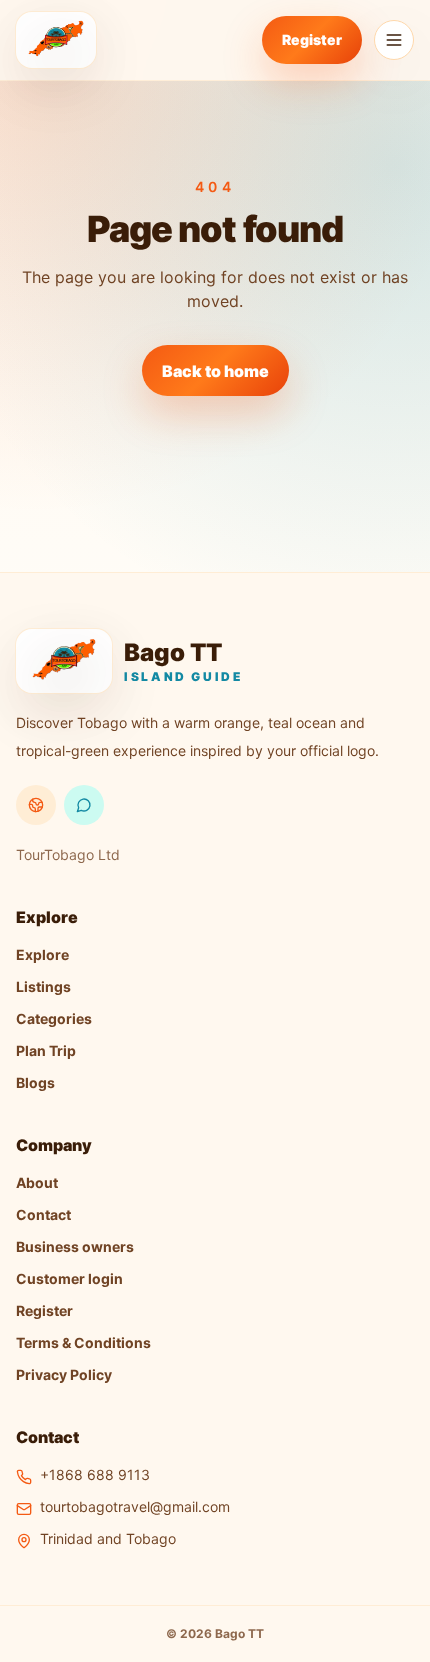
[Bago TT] (56, 40)
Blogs (35, 1082)
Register (312, 39)
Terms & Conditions (83, 1342)
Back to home (215, 371)
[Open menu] (394, 40)
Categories (54, 1018)
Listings (43, 986)
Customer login (69, 1278)
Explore (42, 954)
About (37, 1182)
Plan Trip (46, 1050)
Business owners (75, 1246)
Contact (43, 1214)
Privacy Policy (64, 1374)
